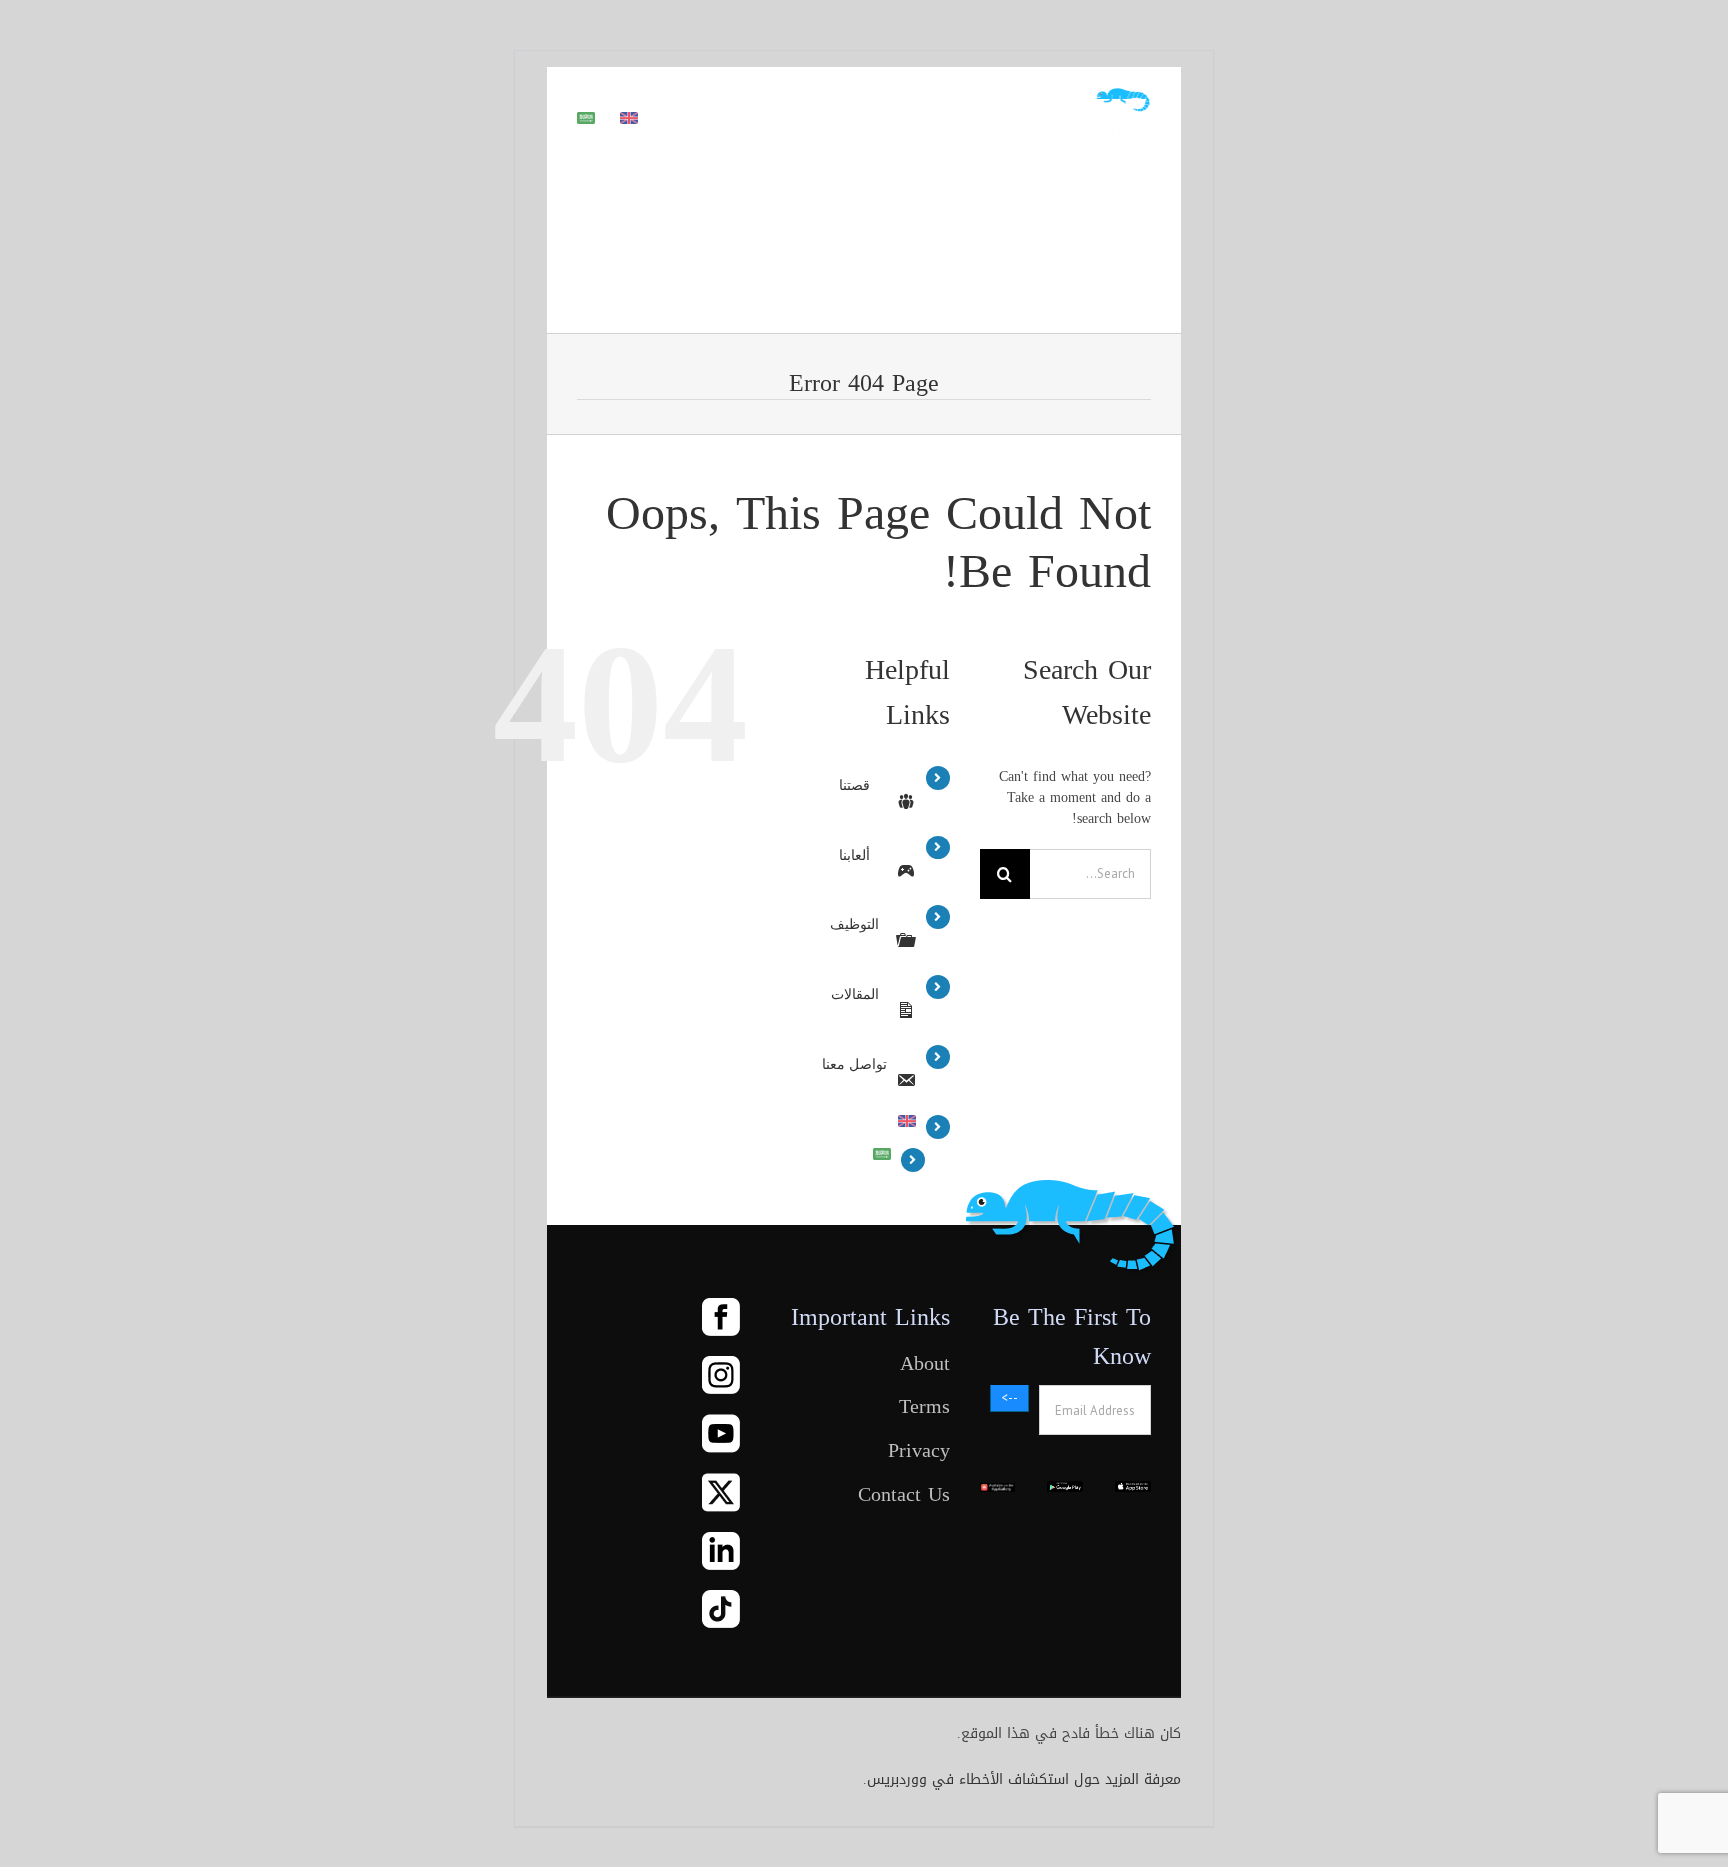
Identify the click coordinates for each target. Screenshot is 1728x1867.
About (924, 1364)
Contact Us (903, 1495)
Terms (924, 1407)
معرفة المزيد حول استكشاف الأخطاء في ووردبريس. (1022, 1779)
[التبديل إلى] (629, 116)
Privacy (918, 1451)
